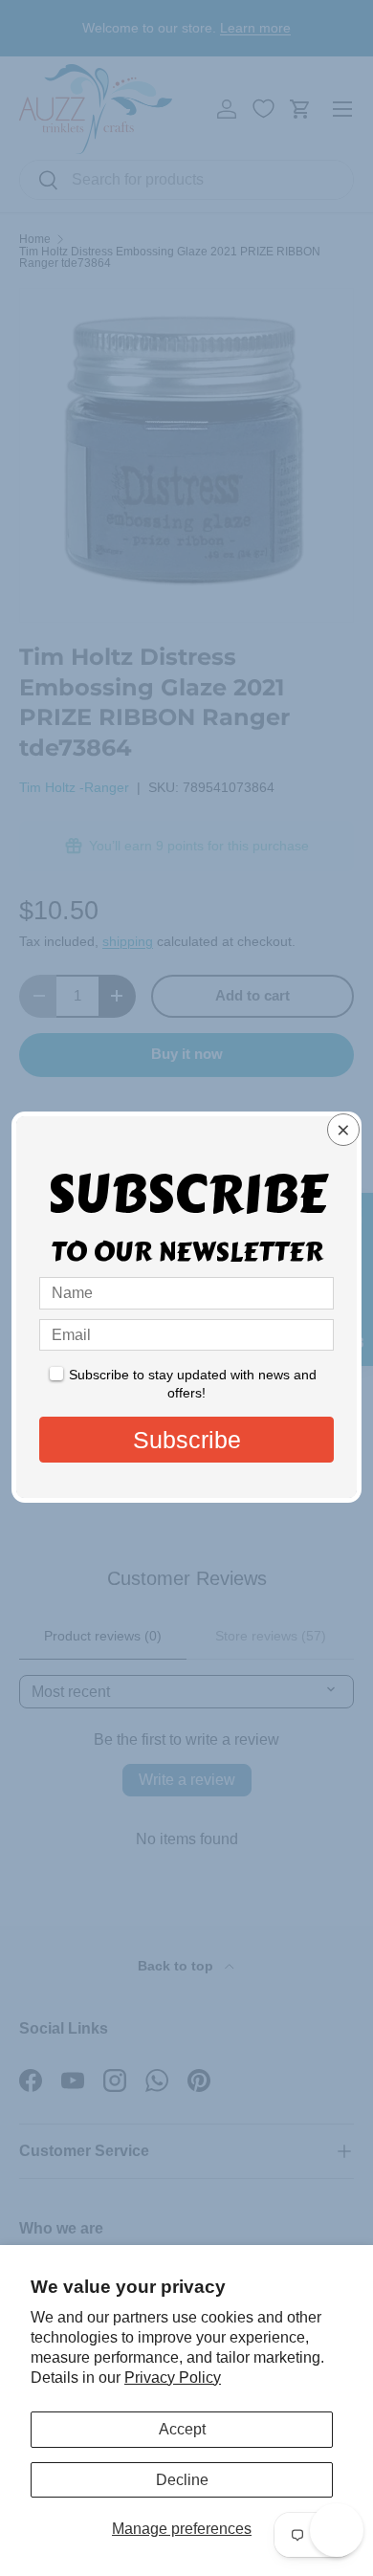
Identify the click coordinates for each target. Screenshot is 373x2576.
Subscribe (187, 1440)
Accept (182, 2429)
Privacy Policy (173, 2378)
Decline (182, 2480)
